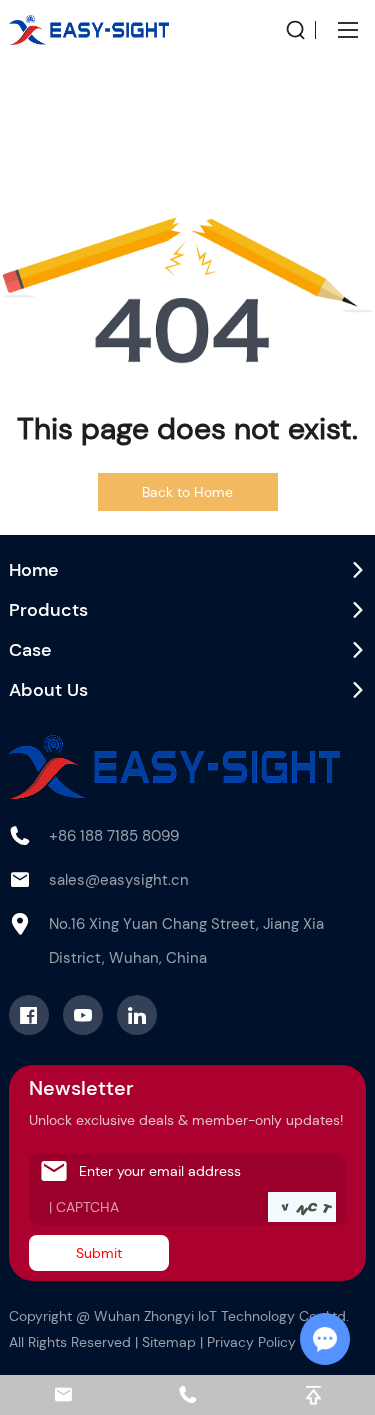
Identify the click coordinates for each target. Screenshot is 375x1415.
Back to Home (187, 492)
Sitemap (169, 1342)
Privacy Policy (251, 1342)
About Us (48, 690)
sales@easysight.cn (119, 880)
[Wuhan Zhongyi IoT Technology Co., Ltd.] (89, 30)
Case (30, 650)
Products (48, 610)
